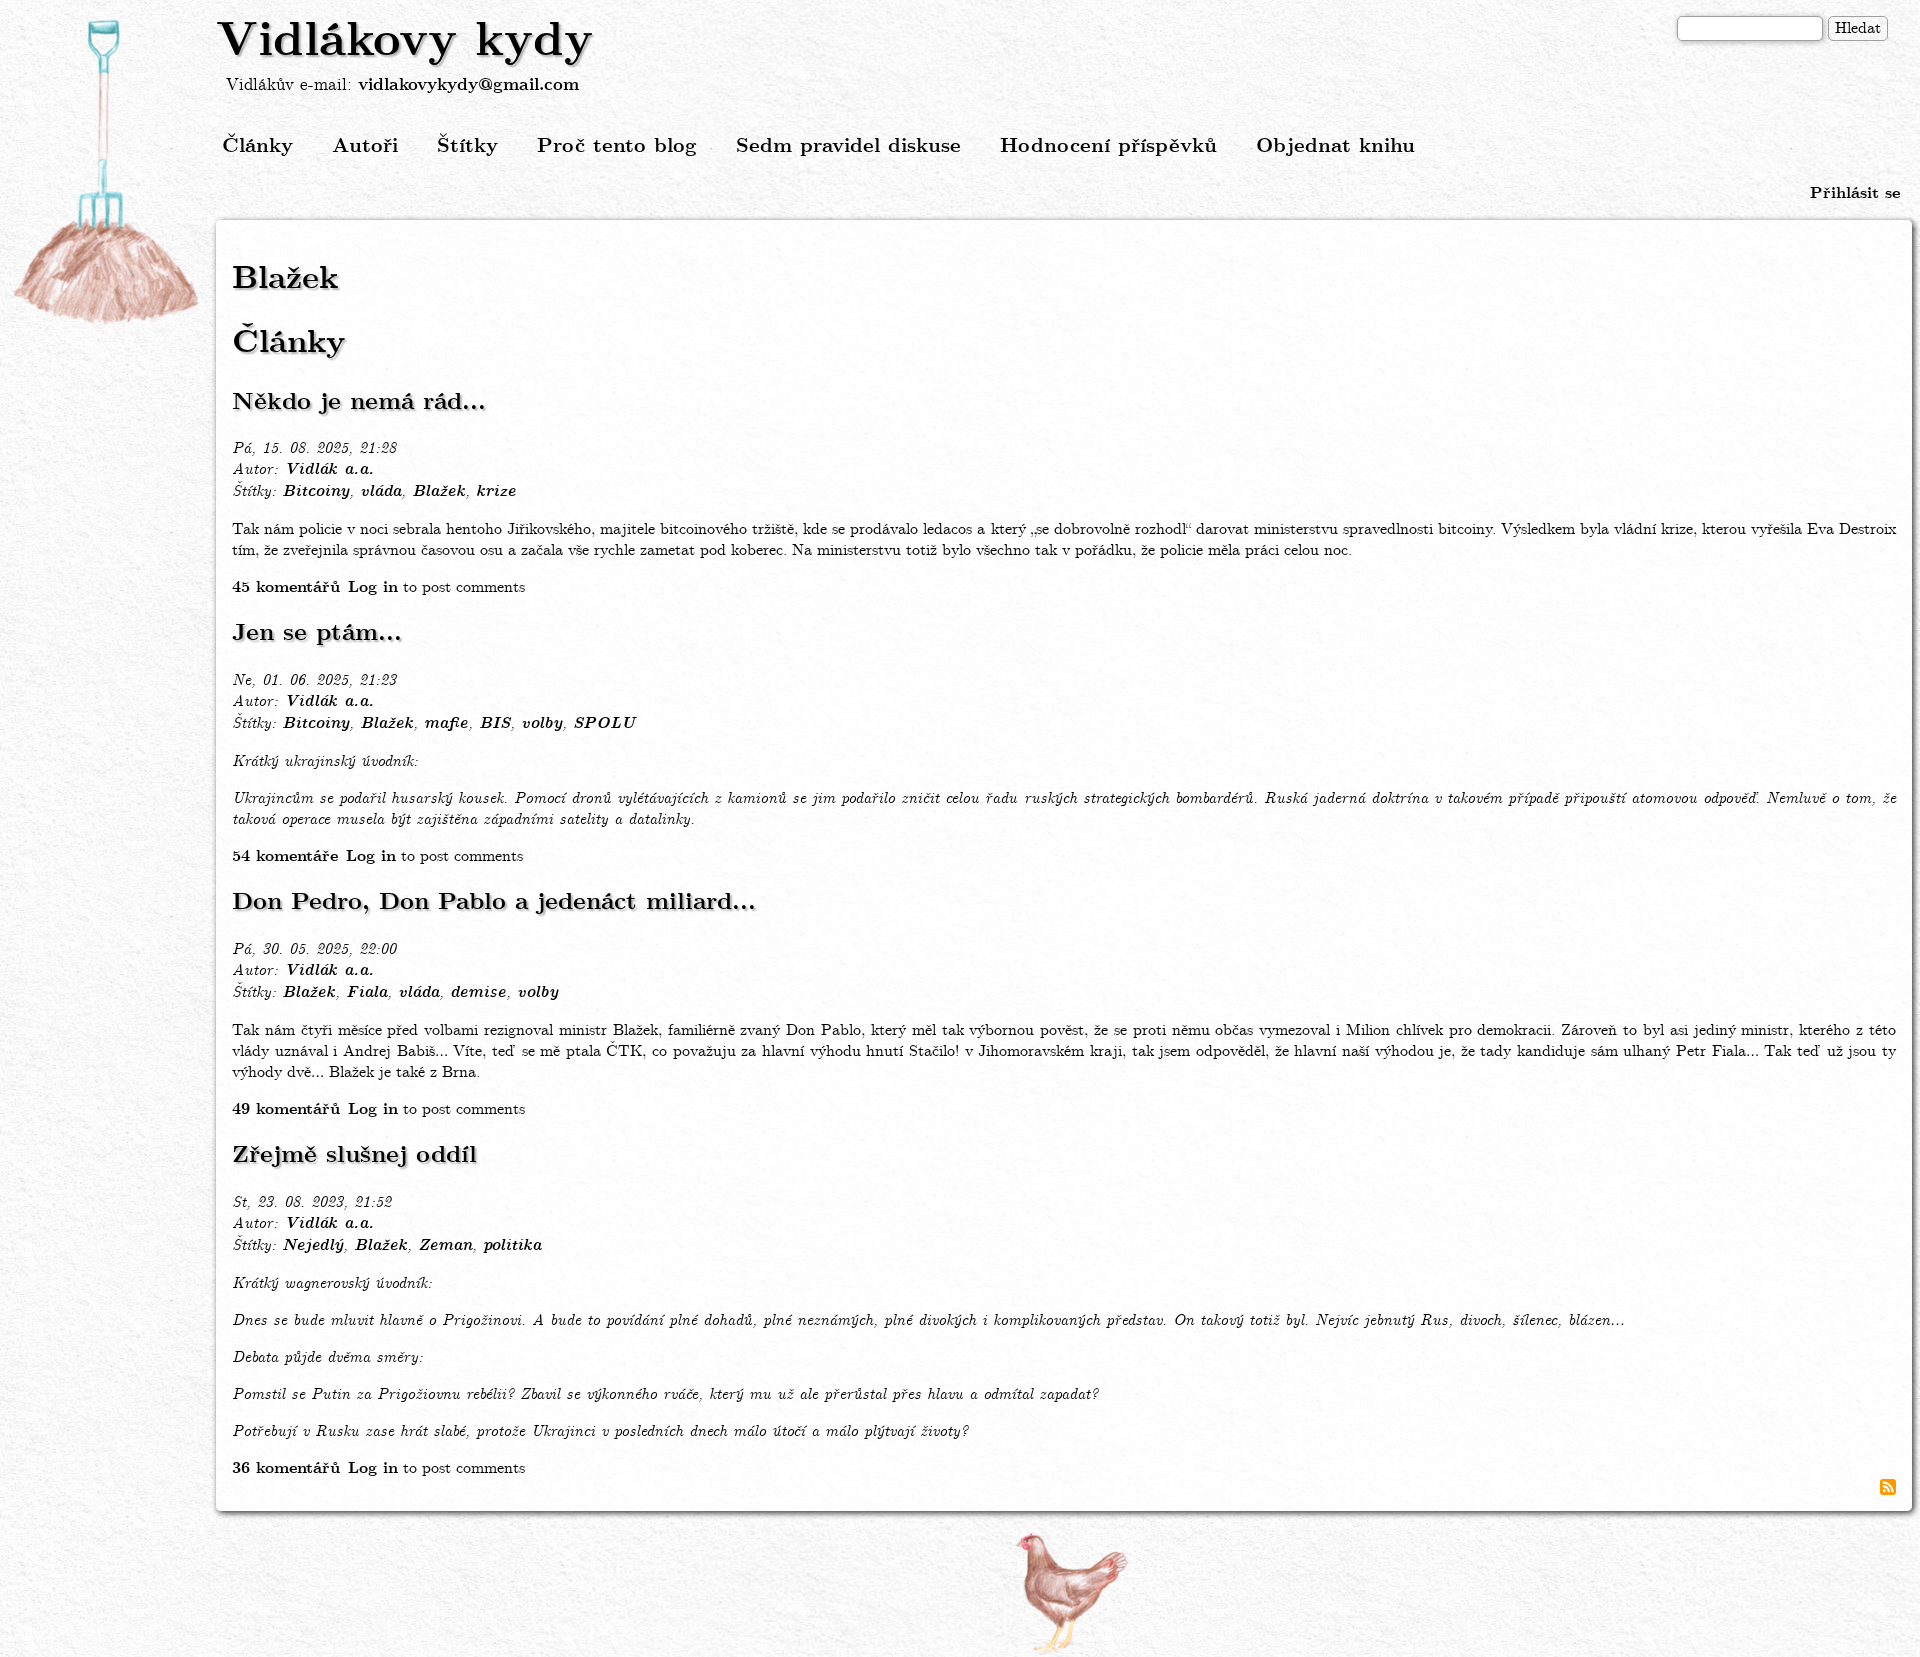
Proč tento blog (617, 146)
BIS (494, 724)
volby (541, 724)
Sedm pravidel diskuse (848, 146)
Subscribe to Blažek (1888, 1487)
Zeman (445, 1246)
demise (478, 993)
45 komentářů (286, 587)
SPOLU (604, 724)
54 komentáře (285, 856)
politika (512, 1246)
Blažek (438, 492)
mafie (446, 724)
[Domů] (108, 173)
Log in (373, 587)
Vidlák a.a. (329, 470)
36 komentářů (286, 1468)
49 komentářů (286, 1109)
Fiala (366, 993)
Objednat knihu (1335, 146)
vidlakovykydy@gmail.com (468, 85)
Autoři (365, 146)
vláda (380, 492)
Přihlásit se (1855, 193)
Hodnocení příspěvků (1108, 146)
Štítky (467, 146)
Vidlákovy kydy (404, 42)
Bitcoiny (315, 492)
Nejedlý (312, 1246)
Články (257, 146)
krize (496, 492)
